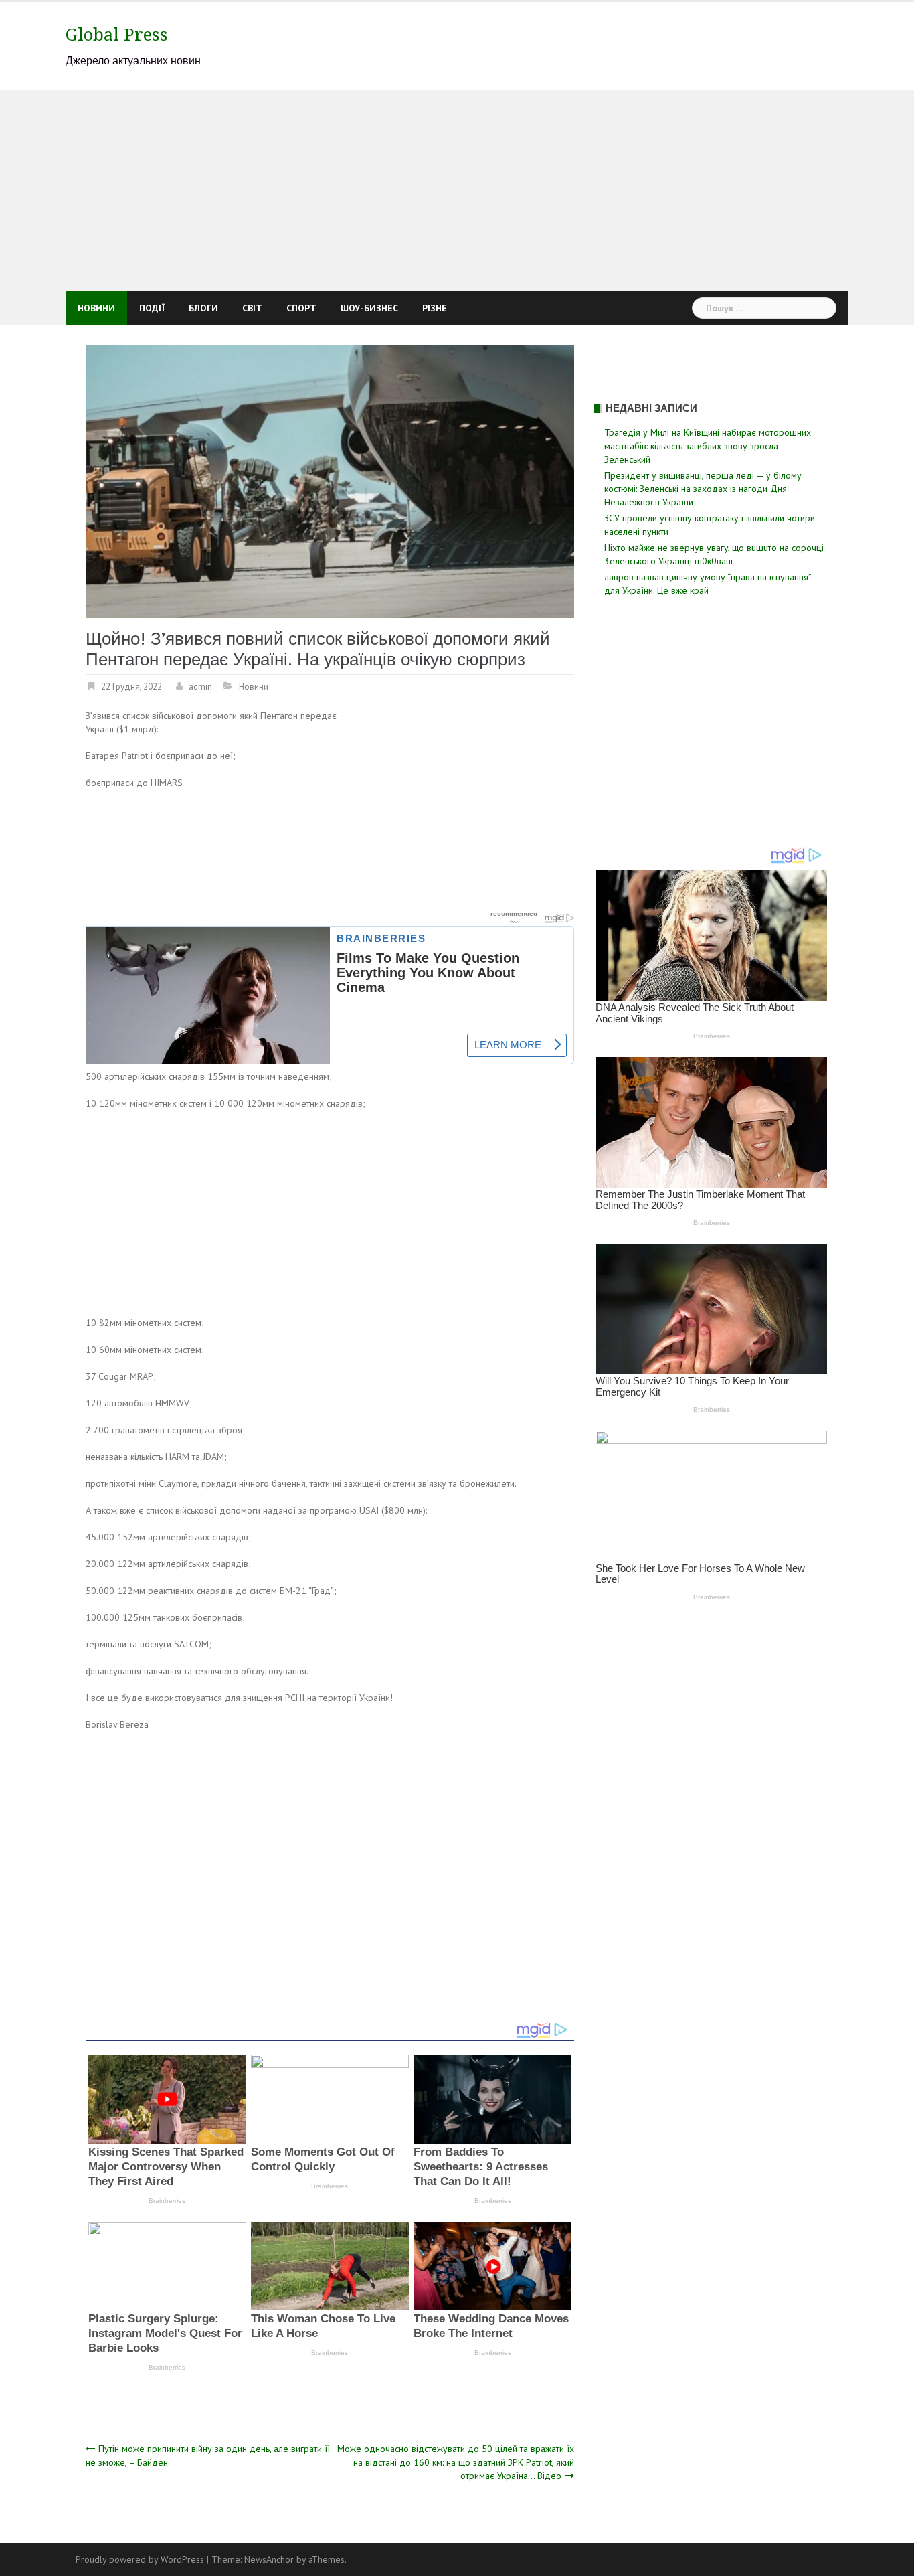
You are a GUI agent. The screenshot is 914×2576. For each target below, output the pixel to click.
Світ (252, 308)
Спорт (301, 308)
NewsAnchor (269, 2559)
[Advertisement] (457, 190)
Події (152, 308)
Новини (96, 308)
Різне (435, 308)
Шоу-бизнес (369, 308)
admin (200, 687)
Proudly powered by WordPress (140, 2559)
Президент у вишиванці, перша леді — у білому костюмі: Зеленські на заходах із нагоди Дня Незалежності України (703, 489)
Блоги (203, 308)
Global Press (117, 35)
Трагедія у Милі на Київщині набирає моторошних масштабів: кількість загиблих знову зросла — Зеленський (708, 446)
